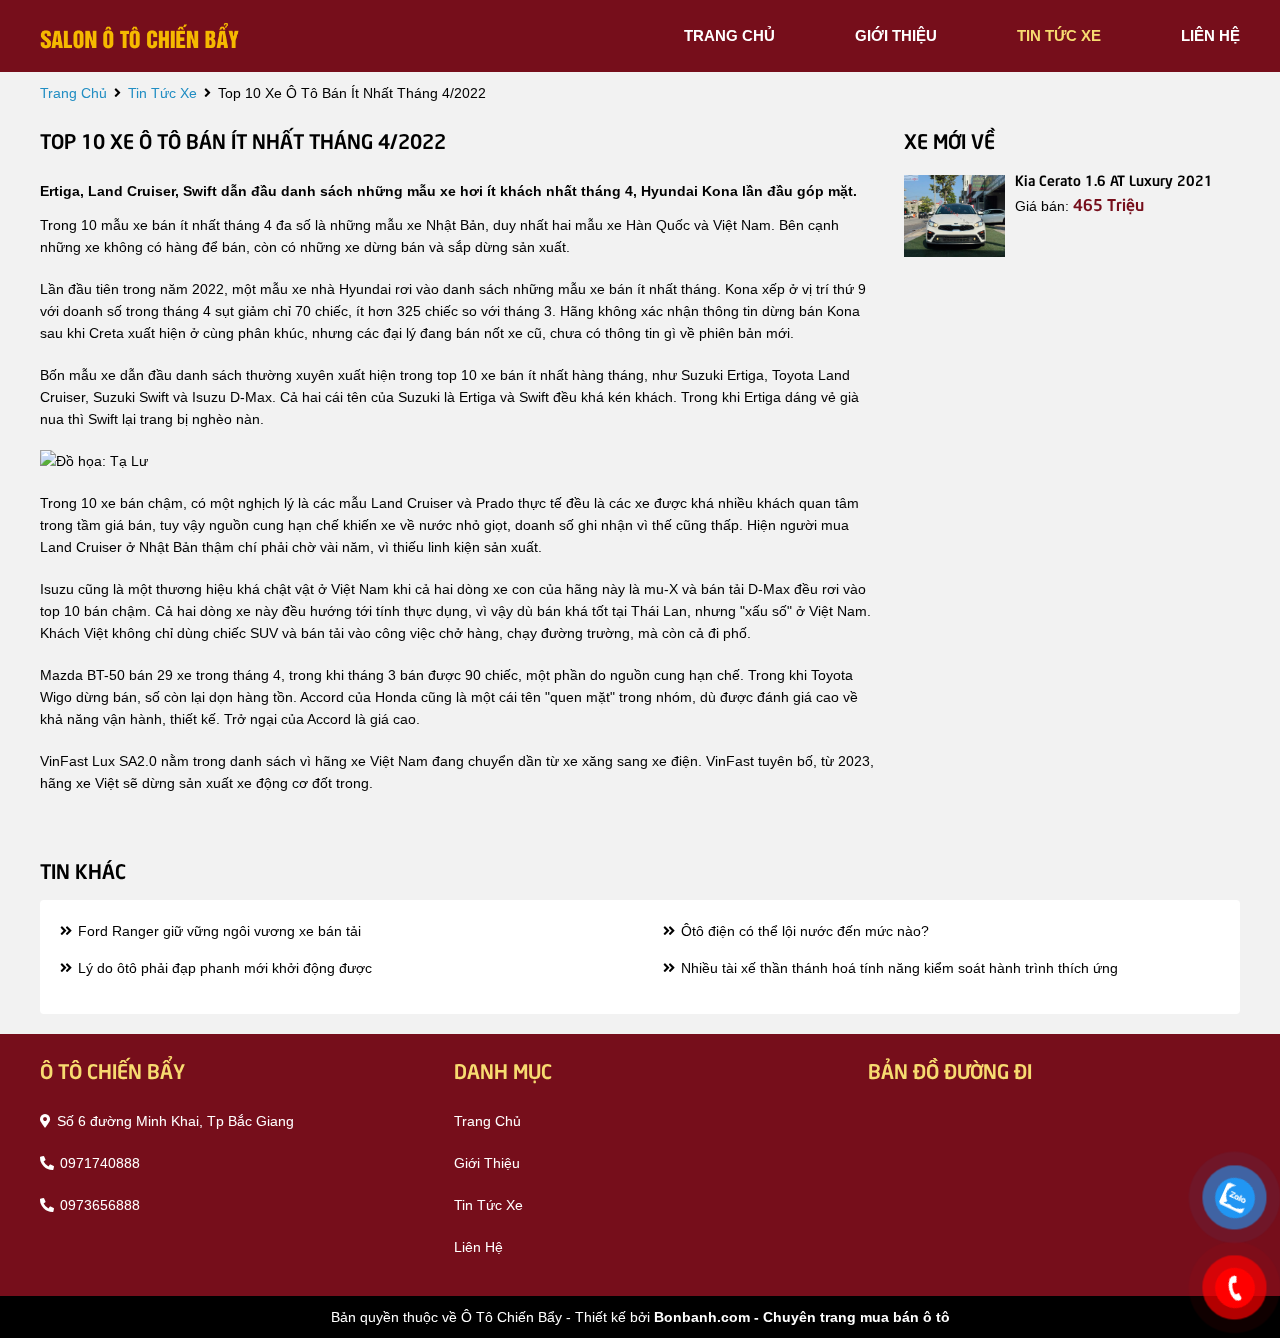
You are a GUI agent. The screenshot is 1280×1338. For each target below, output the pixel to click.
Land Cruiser (412, 503)
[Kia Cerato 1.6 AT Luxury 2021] (954, 216)
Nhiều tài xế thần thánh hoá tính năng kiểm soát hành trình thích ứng (897, 968)
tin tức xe (1059, 35)
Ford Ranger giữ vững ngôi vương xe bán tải (217, 931)
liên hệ (1210, 35)
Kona (741, 289)
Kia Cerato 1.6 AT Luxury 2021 (1114, 179)
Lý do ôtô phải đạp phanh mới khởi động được (223, 968)
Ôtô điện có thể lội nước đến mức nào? (803, 931)
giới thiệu (896, 35)
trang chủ (729, 35)
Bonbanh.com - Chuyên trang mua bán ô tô (802, 1317)
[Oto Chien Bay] (140, 35)
